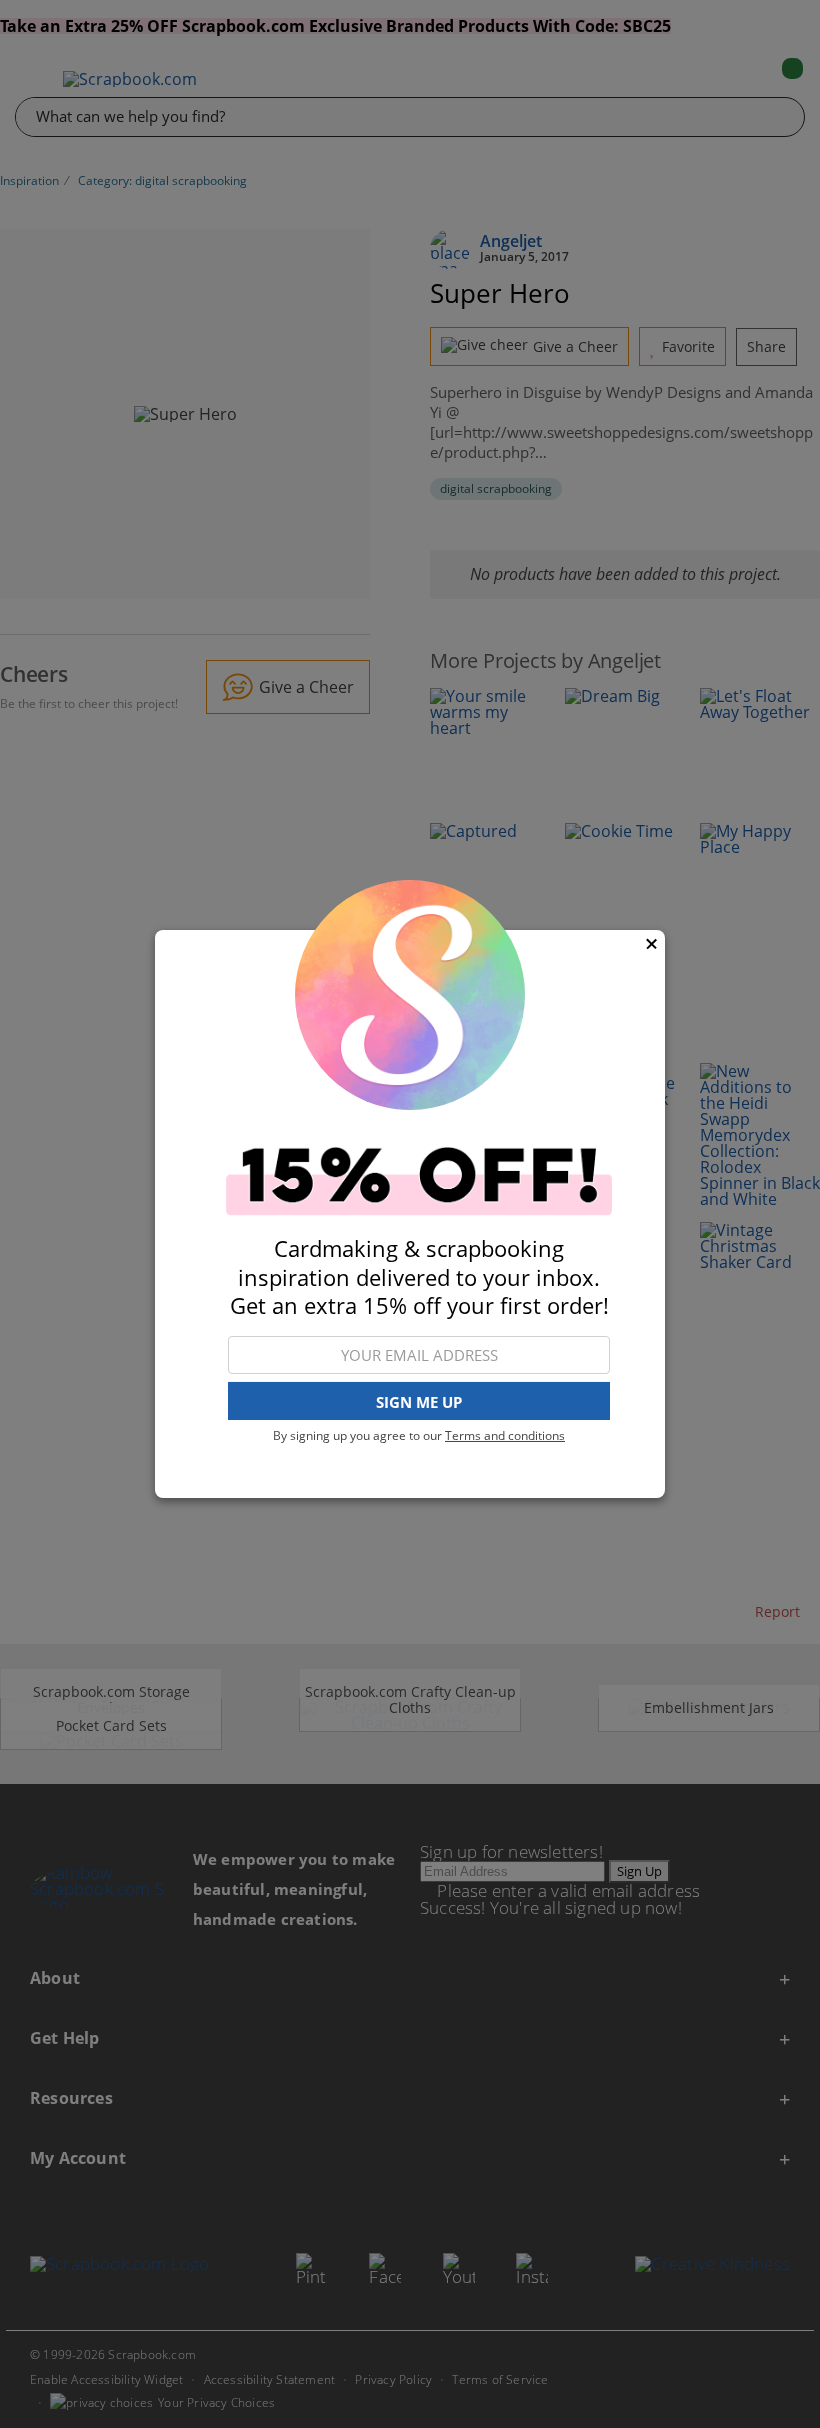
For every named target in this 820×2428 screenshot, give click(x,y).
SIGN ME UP (419, 1402)
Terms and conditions (505, 1435)
